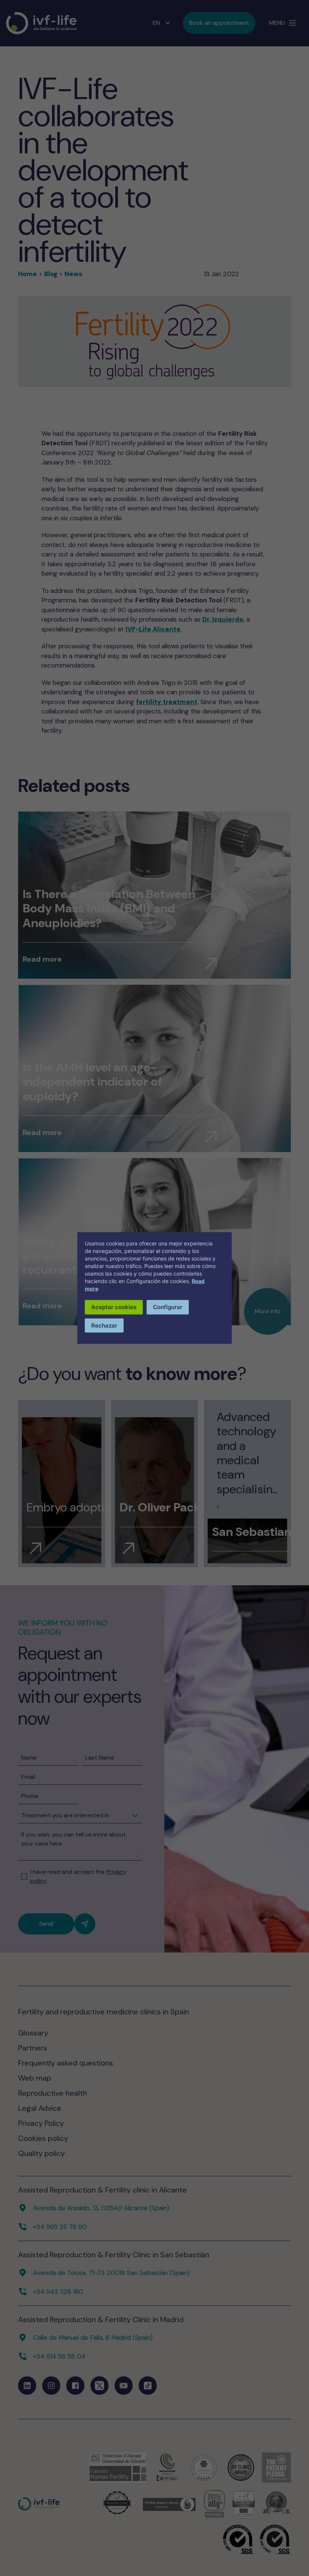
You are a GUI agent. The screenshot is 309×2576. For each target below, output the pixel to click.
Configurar (168, 1307)
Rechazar (104, 1325)
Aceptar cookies (114, 1307)
